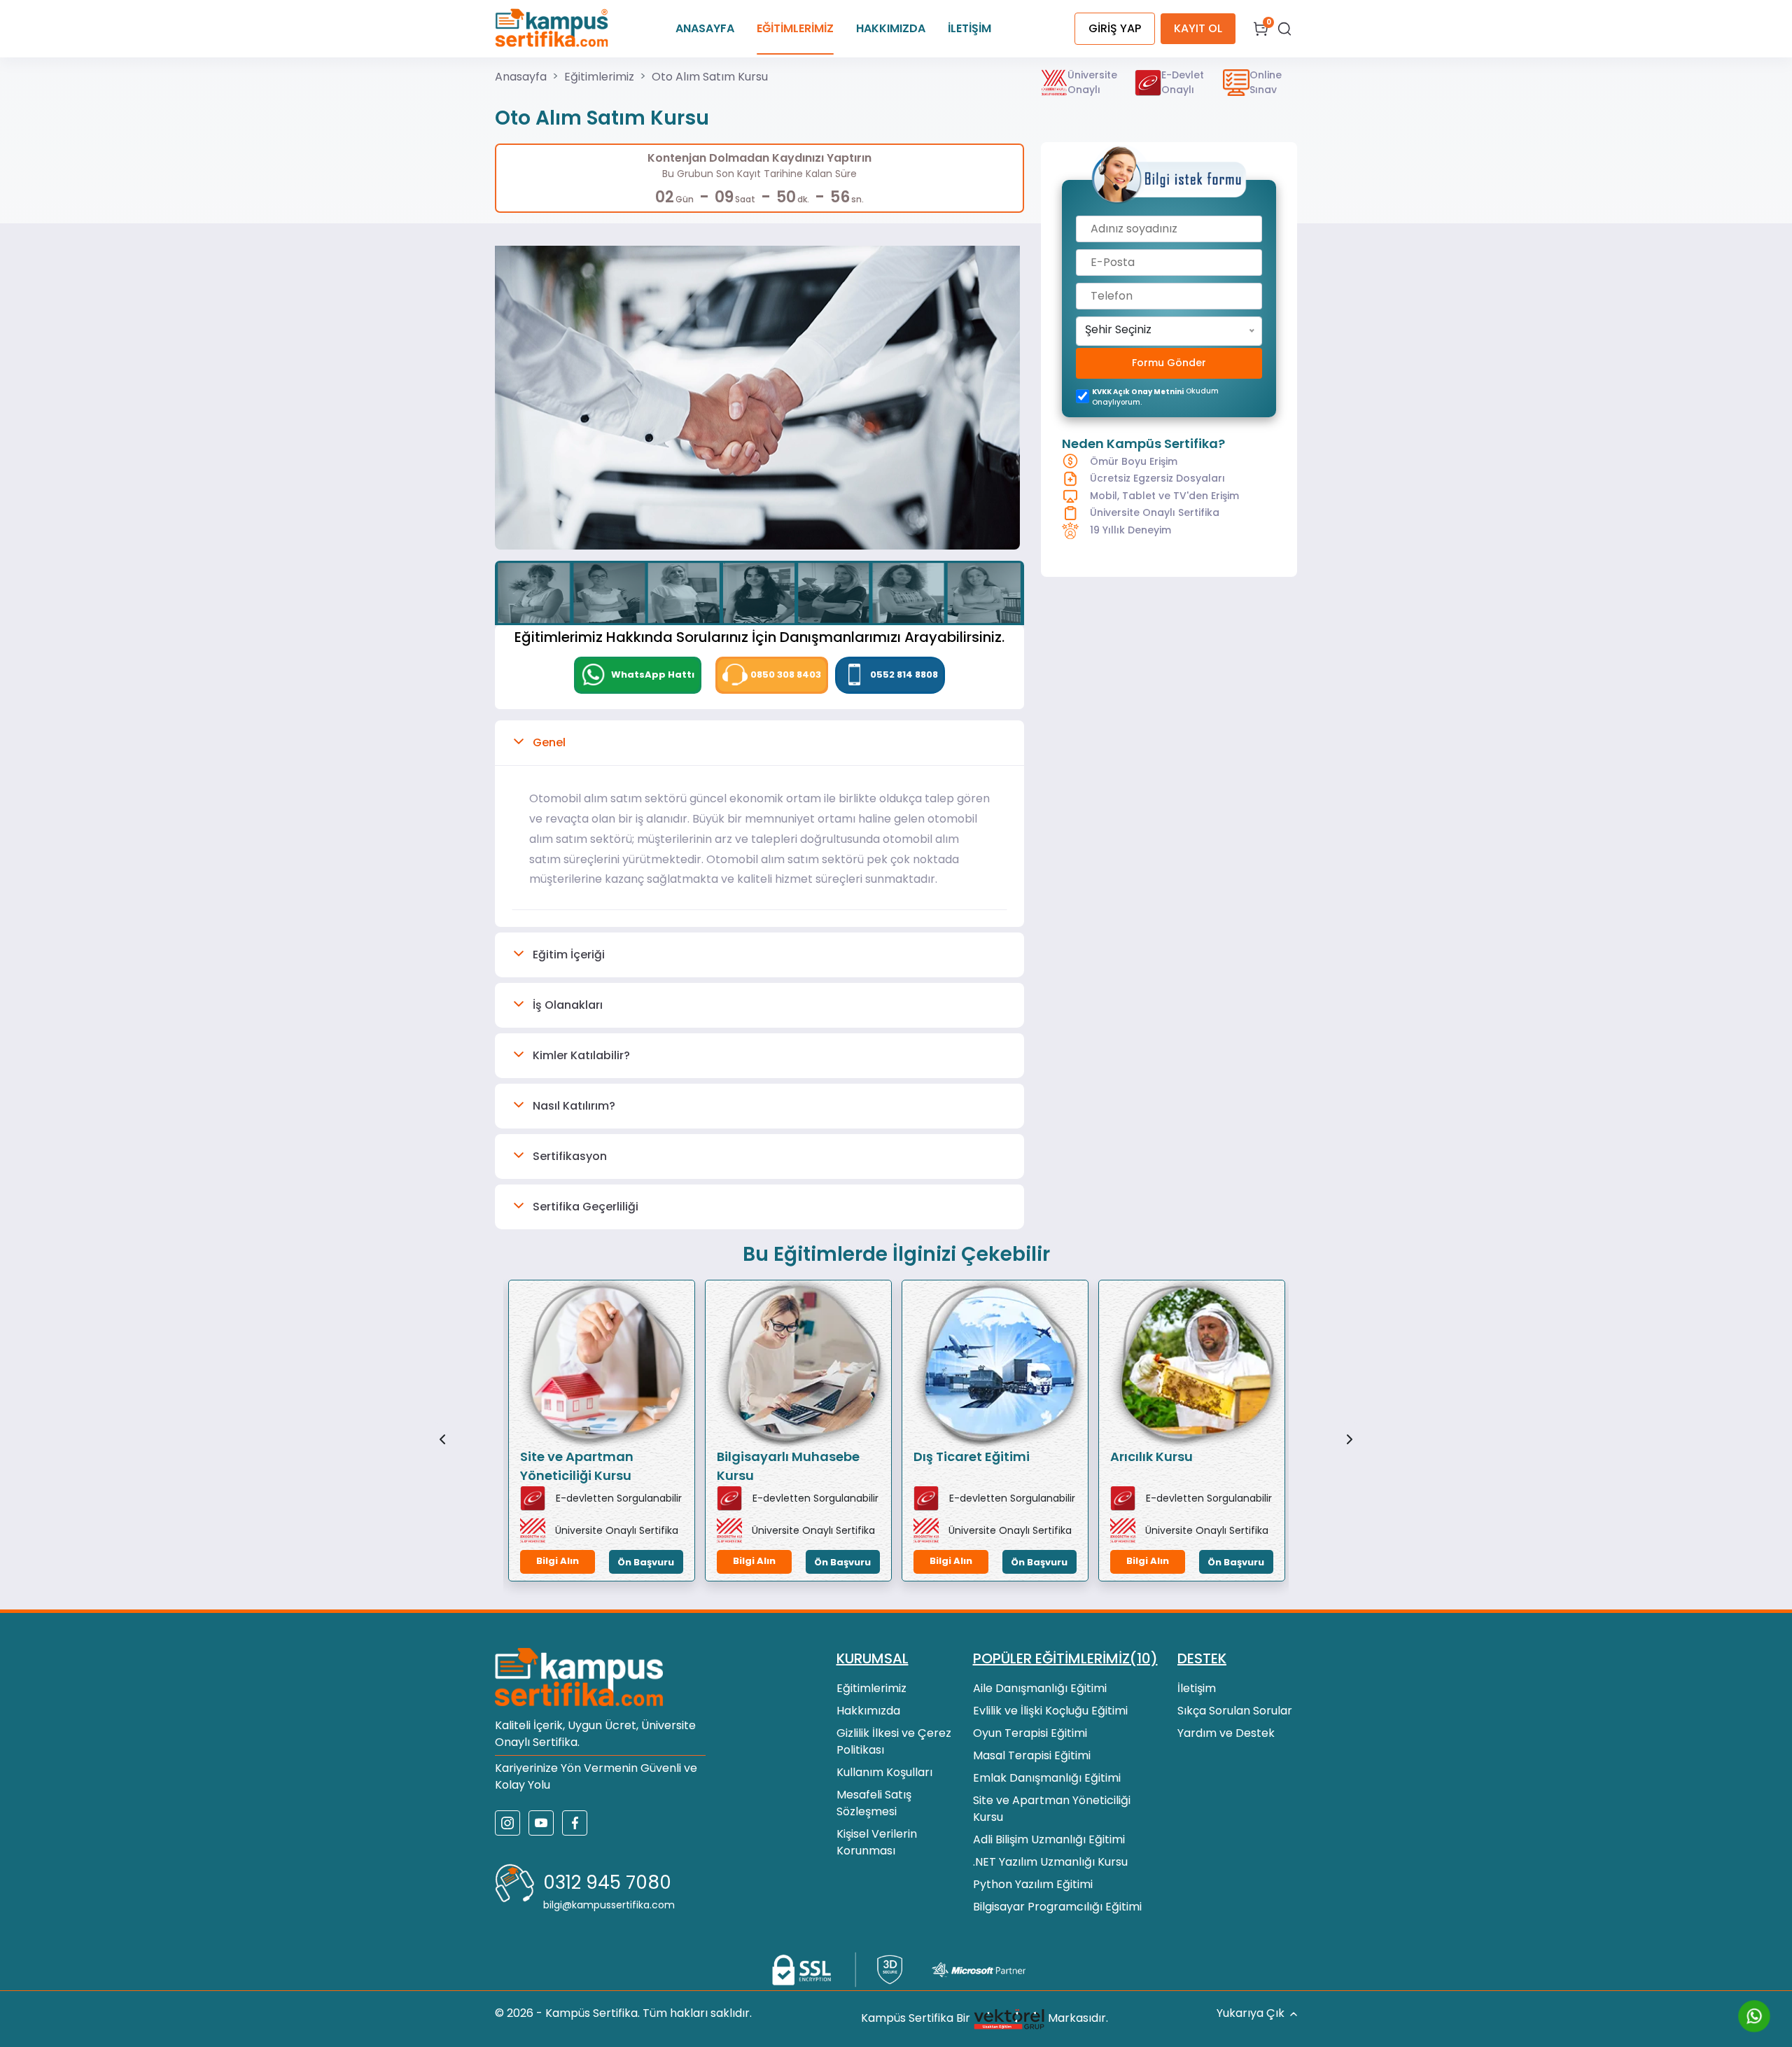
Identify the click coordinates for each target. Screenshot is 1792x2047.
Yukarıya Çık (1251, 2013)
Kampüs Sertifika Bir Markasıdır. (985, 2019)
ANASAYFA (705, 28)
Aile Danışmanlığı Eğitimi (1040, 1688)
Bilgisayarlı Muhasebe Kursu (788, 1466)
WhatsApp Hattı (652, 675)
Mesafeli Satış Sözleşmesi (874, 1803)
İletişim (1197, 1688)
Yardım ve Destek (1226, 1733)
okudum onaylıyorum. (1155, 397)
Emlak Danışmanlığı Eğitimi (1047, 1778)
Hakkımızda (868, 1711)
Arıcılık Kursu (1151, 1456)
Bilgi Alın (558, 1561)
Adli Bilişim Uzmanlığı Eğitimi (1049, 1839)
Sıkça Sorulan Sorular (1235, 1711)
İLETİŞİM (969, 28)
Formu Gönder (1169, 363)
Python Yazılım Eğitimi (1033, 1884)
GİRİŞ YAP (1115, 28)
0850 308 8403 (786, 675)
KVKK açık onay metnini (1138, 392)
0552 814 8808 (904, 675)
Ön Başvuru (646, 1562)
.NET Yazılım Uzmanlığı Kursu (1050, 1862)
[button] (759, 743)
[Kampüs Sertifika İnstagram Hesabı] (507, 1823)
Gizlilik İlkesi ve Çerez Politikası (894, 1741)
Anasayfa (521, 77)
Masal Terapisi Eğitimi (1032, 1755)
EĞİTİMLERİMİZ (795, 28)
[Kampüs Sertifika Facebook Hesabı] (575, 1823)
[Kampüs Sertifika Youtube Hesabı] (541, 1823)
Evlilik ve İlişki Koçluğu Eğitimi (1050, 1711)
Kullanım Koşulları (884, 1772)
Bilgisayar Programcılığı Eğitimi (1057, 1907)
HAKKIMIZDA (891, 28)
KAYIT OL (1198, 28)
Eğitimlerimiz (599, 77)
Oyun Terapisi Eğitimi (1030, 1733)
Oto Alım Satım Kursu (710, 77)
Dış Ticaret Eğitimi (972, 1456)
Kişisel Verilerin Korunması (877, 1842)
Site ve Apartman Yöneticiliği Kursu (577, 1466)
